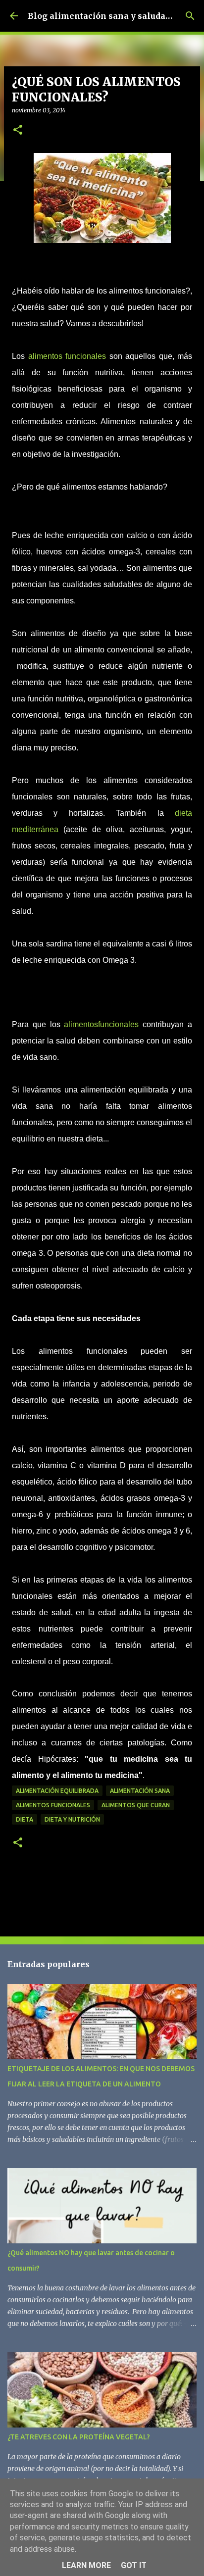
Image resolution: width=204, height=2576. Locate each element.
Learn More (86, 2565)
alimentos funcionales (67, 356)
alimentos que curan (136, 1805)
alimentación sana (140, 1791)
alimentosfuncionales (101, 1024)
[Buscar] (190, 16)
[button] (18, 130)
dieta (25, 1819)
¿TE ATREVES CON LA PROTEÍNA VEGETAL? (79, 2437)
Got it (134, 2565)
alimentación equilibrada (57, 1791)
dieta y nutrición (72, 1819)
